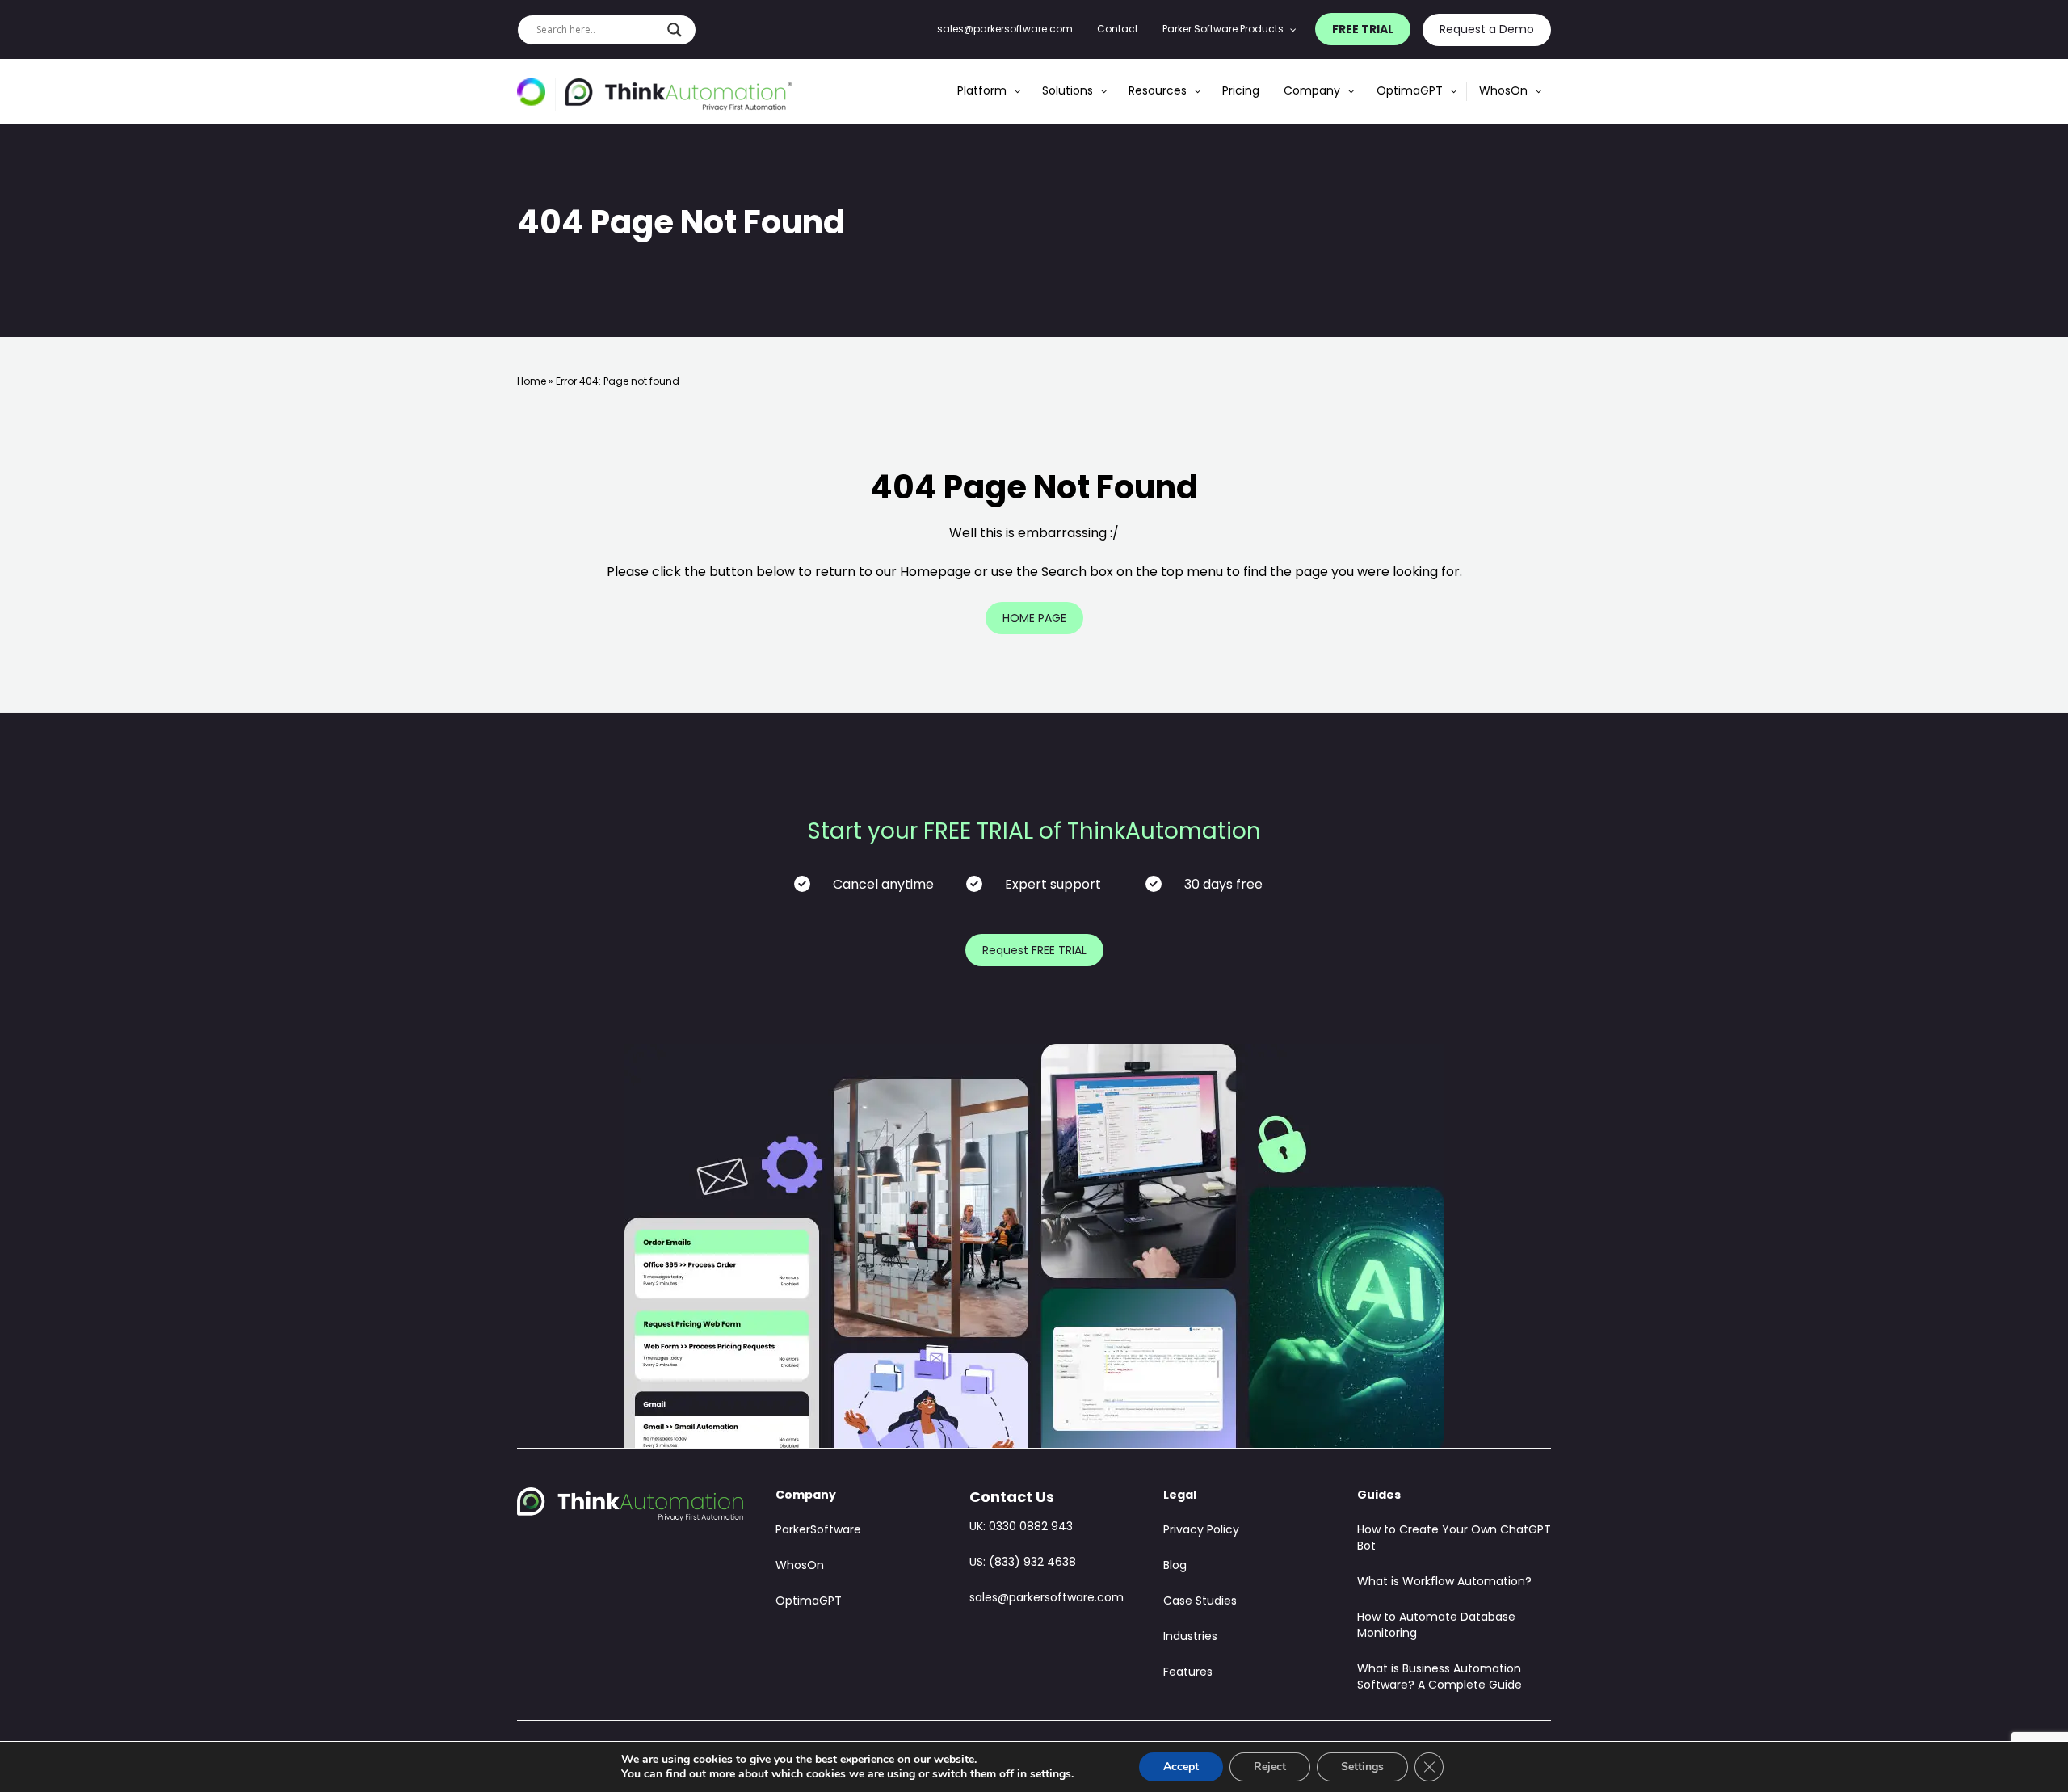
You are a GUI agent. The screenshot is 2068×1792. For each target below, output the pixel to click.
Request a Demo (1487, 30)
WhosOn (800, 1566)
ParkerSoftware (818, 1531)
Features (1188, 1673)
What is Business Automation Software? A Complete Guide (1440, 1678)
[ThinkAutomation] (679, 95)
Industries (1190, 1637)
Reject (1270, 1767)
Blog (1175, 1566)
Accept (1181, 1767)
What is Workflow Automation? (1444, 1582)
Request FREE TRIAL (1034, 951)
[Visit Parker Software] (536, 95)
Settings (1362, 1767)
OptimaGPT (809, 1602)
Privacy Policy (1201, 1531)
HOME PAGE (1034, 619)
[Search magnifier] (675, 30)
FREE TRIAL (1363, 30)
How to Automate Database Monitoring (1436, 1626)
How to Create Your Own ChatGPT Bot (1454, 1539)
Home (532, 382)
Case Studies (1200, 1602)
